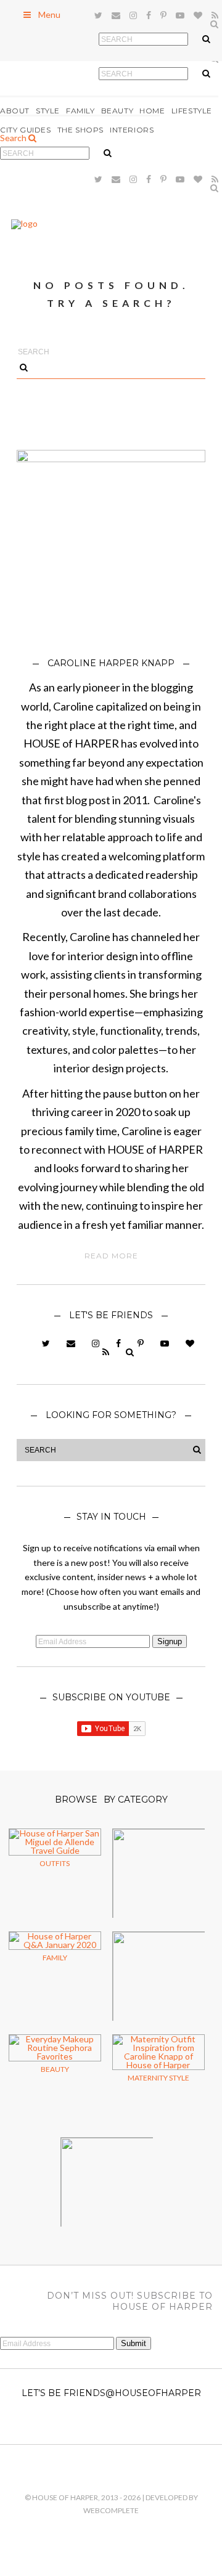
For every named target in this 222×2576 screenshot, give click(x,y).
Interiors (132, 130)
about (15, 111)
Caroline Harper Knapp (111, 663)
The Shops (80, 130)
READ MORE (111, 1256)
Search (14, 138)
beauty (55, 2069)
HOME (152, 111)
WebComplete (111, 2510)
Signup (170, 1641)
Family (80, 111)
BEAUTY (117, 111)
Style (48, 111)
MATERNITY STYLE (158, 2078)
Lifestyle (192, 111)
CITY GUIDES (26, 130)
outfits (55, 1863)
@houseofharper (153, 2393)
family (55, 1958)
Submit (134, 2343)
